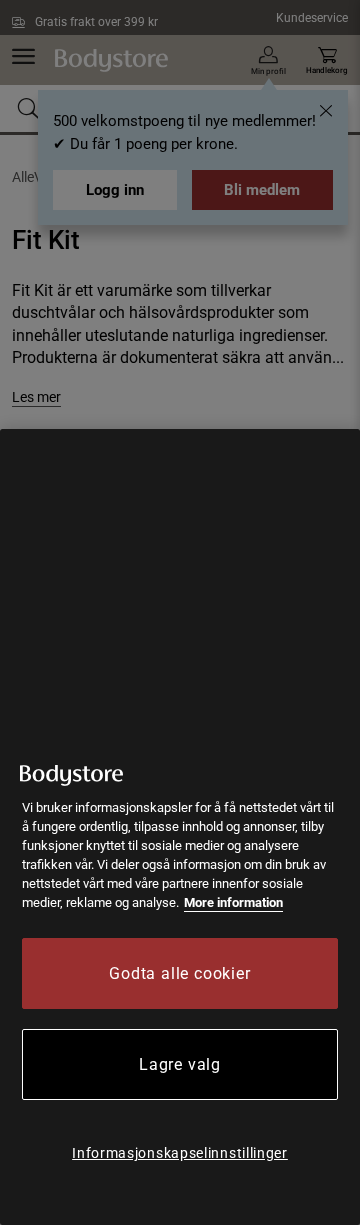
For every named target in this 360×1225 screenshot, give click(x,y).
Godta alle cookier (179, 973)
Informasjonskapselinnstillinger (180, 1153)
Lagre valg (180, 1064)
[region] (180, 827)
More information (233, 902)
